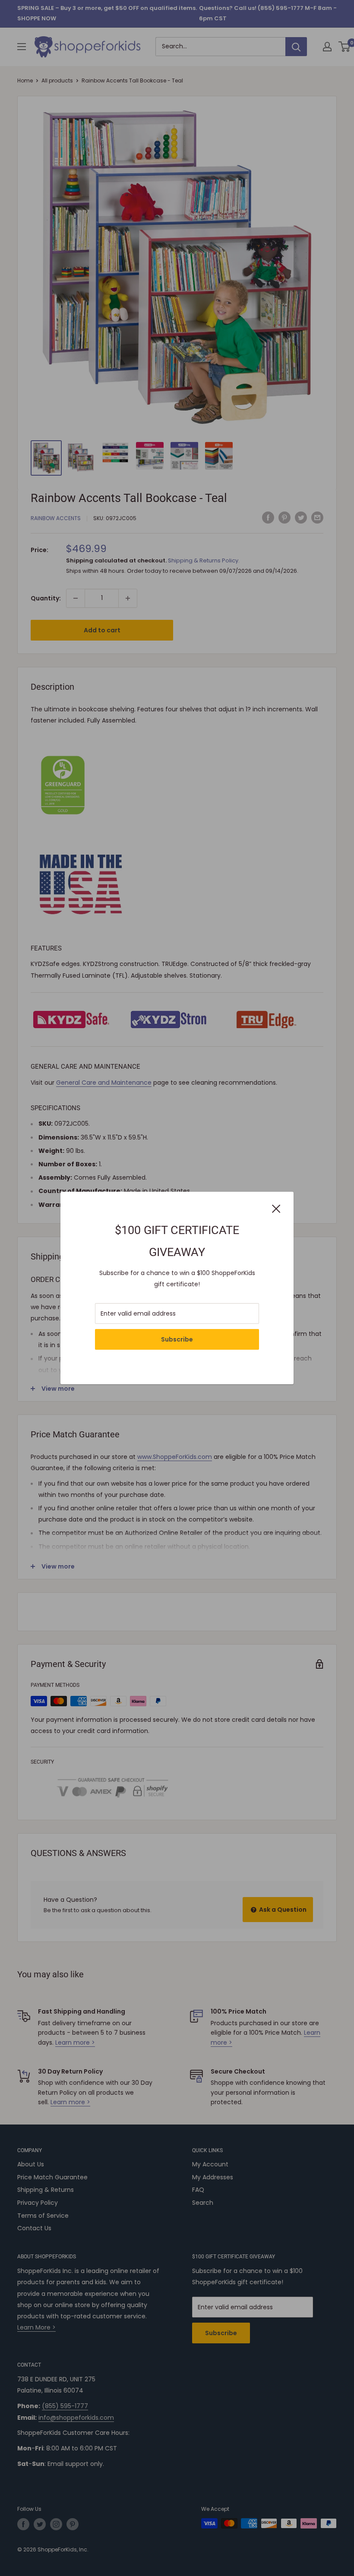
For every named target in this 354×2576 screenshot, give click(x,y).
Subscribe (177, 1339)
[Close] (276, 1208)
